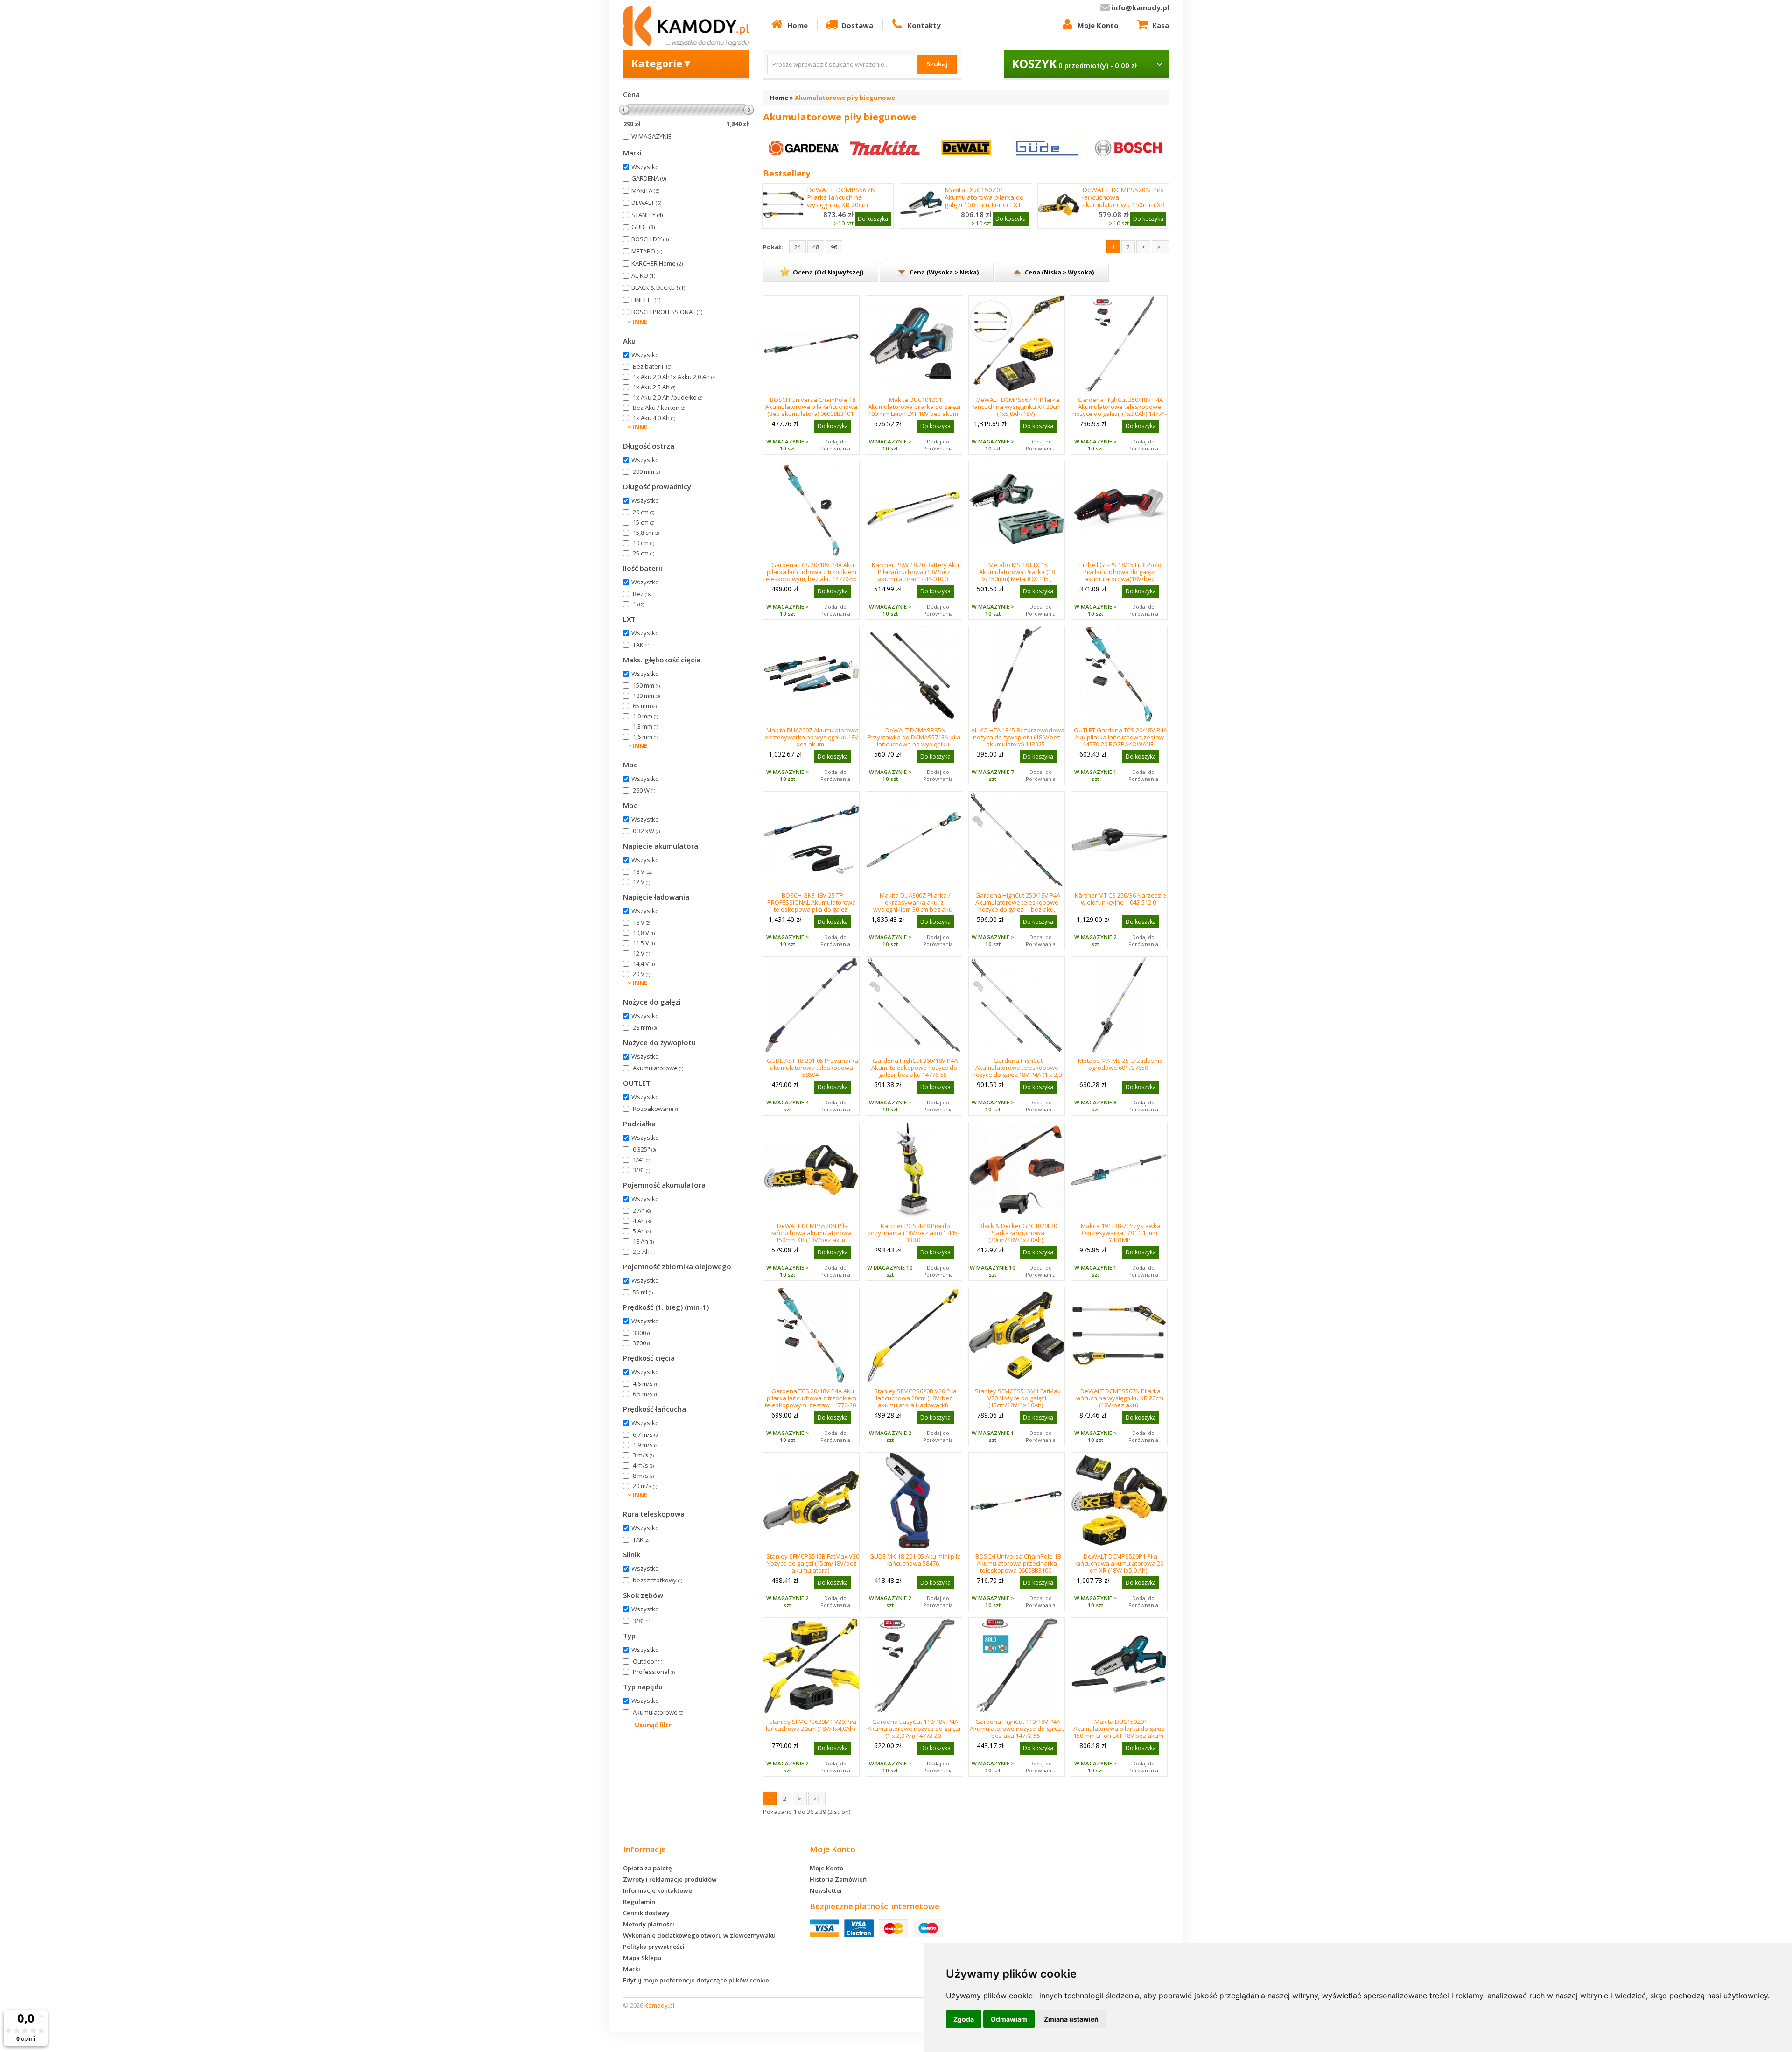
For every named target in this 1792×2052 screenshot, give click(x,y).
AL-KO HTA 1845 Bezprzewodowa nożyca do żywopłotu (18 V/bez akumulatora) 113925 (1018, 737)
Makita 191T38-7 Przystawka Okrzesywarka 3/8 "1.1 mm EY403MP (1121, 1233)
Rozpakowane (656, 1109)
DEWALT (646, 203)
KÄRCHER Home (657, 263)
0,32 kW (646, 831)
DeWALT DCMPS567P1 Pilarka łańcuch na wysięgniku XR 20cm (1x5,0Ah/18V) (1017, 407)
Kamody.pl (659, 2005)
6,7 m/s (646, 1434)
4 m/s (643, 1465)
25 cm (644, 553)
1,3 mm (645, 726)
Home (798, 25)
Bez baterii (652, 366)
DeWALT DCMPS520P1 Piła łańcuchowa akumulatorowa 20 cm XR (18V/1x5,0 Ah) (1119, 1563)
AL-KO (643, 275)
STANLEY (647, 215)
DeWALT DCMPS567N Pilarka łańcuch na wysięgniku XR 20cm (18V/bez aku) (841, 201)
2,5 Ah (644, 1251)
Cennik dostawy (646, 1913)
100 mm (646, 696)
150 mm (646, 685)
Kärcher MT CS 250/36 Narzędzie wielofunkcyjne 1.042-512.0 (1120, 899)
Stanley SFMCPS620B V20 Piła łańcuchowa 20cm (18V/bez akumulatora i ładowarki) (915, 1398)
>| (1160, 247)
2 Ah (642, 1210)
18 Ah (643, 1241)
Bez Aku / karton (659, 408)
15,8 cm (646, 533)
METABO (647, 251)
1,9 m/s (646, 1445)
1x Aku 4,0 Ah (654, 418)
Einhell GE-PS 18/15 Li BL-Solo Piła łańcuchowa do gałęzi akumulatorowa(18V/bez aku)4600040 (1120, 575)
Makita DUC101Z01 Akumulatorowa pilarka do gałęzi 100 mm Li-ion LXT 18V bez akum (914, 407)
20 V (641, 974)
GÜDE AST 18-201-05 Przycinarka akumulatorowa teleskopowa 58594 (812, 1068)
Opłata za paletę (647, 1868)
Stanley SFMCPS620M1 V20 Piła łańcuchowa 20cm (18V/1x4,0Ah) (811, 1725)
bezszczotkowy (658, 1580)
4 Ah (642, 1221)
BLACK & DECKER (658, 288)
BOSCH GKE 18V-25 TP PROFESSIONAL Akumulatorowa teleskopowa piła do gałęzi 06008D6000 (812, 906)
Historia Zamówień (838, 1879)
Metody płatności (649, 1924)
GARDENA (649, 178)
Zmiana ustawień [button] (1071, 2019)
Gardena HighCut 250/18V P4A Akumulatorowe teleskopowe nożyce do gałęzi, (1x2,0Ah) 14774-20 (1120, 410)
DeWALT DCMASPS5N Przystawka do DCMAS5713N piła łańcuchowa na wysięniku (914, 737)
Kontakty (924, 25)
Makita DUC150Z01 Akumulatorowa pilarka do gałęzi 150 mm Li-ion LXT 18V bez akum (984, 201)
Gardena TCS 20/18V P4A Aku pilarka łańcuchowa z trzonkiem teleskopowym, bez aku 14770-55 (810, 572)
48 (816, 247)
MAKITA (645, 190)
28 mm (645, 1027)
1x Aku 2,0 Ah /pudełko (668, 397)
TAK (641, 645)
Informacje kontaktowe (658, 1890)
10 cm (644, 543)
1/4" (641, 1160)
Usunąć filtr (653, 1725)
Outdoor (647, 1661)
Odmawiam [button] (1009, 2019)
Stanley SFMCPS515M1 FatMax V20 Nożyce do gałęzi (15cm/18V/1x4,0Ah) (1018, 1398)
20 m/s (645, 1486)
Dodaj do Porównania (835, 445)
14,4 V (644, 963)
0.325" (644, 1149)
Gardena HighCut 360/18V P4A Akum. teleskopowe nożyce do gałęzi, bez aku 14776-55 (915, 1068)
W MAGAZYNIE (651, 136)
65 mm (645, 706)
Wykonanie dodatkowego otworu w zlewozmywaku (699, 1935)
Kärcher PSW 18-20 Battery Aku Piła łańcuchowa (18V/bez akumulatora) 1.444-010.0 (915, 572)
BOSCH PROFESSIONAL (667, 312)
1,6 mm (645, 737)
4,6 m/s (646, 1384)
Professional (654, 1672)
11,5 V (644, 943)
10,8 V (644, 933)
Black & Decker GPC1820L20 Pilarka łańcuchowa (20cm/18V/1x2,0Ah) (1018, 1233)
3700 (642, 1343)
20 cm (644, 512)
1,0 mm (645, 716)
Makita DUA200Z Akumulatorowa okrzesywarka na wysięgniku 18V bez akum (812, 737)
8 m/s (643, 1476)
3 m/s (643, 1455)
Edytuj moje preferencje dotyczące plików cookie (696, 1980)
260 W (644, 790)
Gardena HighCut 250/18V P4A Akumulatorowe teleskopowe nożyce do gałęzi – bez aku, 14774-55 (1018, 906)
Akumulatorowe (658, 1068)
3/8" (641, 1170)
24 (798, 247)
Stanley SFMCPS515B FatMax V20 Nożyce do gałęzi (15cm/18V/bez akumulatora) (813, 1563)
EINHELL (646, 300)
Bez (642, 594)
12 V (641, 882)
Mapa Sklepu (642, 1958)
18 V (643, 871)
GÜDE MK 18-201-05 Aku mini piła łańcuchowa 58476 (915, 1560)
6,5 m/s (646, 1394)
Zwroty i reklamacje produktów (670, 1879)
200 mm (646, 471)
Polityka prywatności (654, 1947)
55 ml (643, 1292)
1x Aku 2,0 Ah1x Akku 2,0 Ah (674, 377)
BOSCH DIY (650, 239)
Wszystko (645, 167)
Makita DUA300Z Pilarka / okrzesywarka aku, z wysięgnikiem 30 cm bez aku (913, 902)
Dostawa (857, 25)
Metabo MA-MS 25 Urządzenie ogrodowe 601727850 (1120, 1064)
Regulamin (639, 1902)
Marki (632, 1969)
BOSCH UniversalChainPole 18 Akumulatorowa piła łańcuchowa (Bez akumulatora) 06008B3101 (811, 407)
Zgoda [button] (964, 2019)
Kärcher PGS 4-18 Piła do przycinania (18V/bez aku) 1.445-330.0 (914, 1233)
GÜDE (643, 227)
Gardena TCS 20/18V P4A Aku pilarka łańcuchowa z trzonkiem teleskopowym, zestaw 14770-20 (811, 1398)
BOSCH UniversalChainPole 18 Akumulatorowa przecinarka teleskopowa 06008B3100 (1018, 1563)
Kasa (1161, 25)
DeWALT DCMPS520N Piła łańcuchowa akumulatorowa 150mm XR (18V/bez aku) (1123, 201)
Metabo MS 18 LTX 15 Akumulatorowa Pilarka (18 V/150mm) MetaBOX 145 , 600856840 (1017, 575)
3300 (642, 1333)
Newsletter (826, 1890)
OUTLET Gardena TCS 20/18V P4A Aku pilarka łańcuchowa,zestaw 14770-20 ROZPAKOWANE (1120, 737)
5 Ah (642, 1231)
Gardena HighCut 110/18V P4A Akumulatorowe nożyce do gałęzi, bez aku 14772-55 (1017, 1729)
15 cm (644, 522)
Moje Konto (1098, 25)
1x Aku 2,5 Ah (654, 387)
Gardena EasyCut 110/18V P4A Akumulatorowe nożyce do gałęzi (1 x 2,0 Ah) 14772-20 (914, 1729)
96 (834, 247)
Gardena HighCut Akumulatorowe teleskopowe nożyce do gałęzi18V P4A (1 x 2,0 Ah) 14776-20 (1017, 1071)
